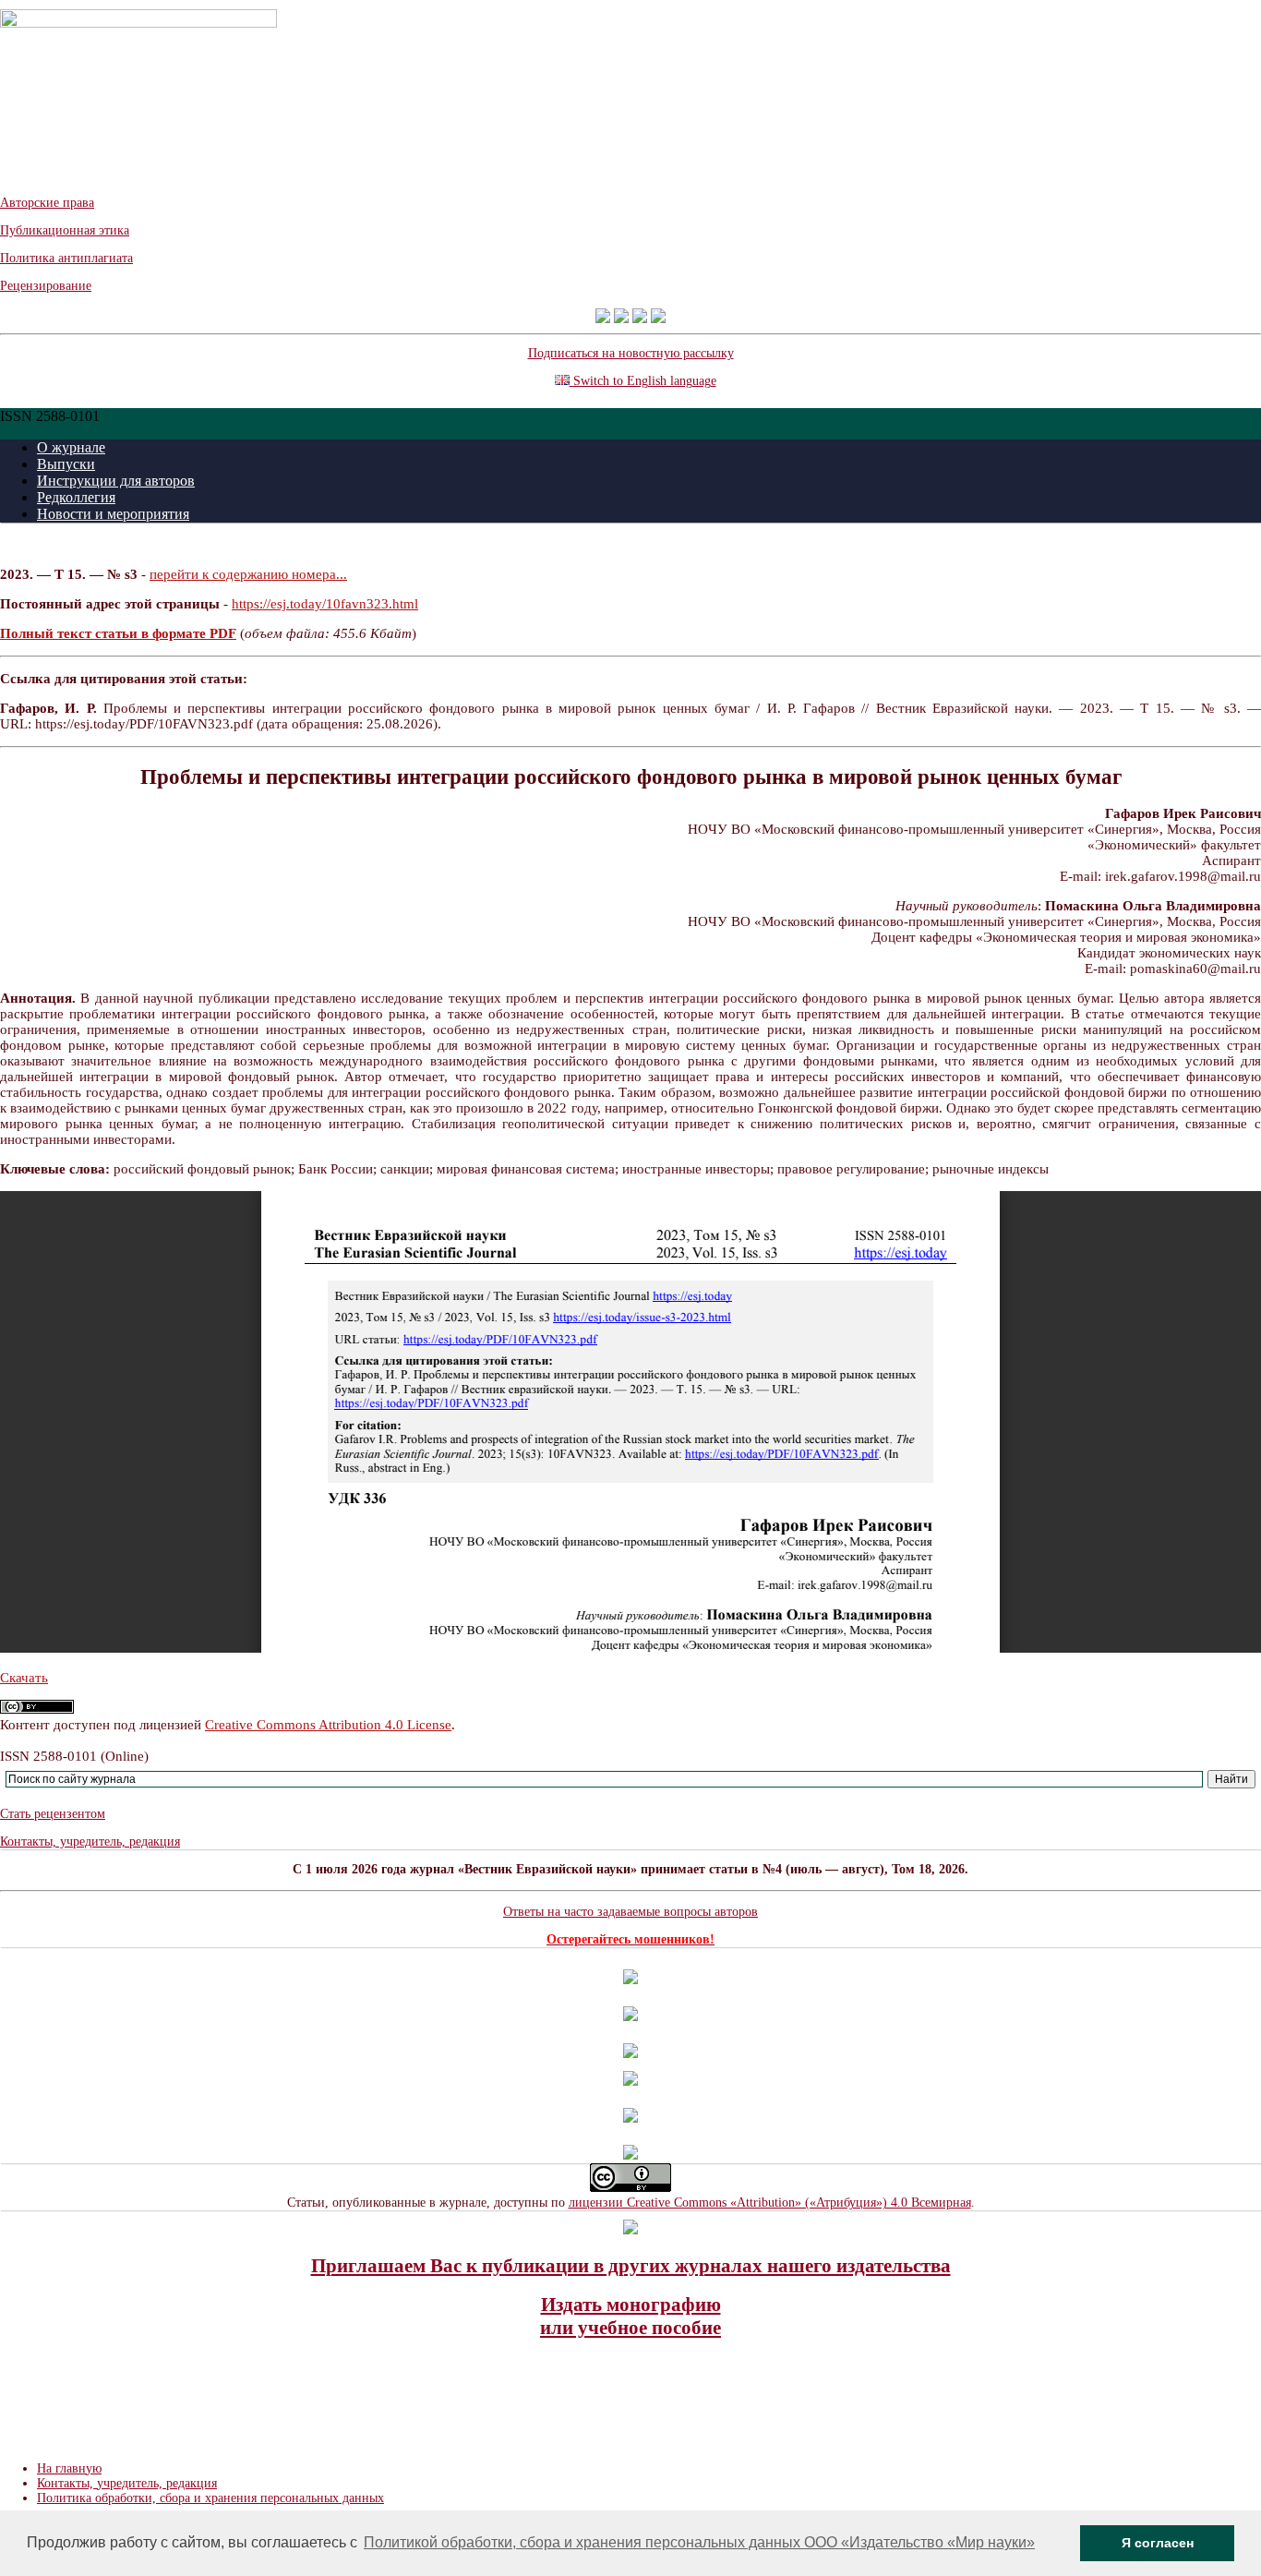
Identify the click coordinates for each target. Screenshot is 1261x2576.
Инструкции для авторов (116, 481)
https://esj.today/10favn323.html (325, 604)
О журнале (71, 447)
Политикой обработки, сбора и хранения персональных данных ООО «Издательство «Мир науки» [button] (699, 2542)
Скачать (24, 1678)
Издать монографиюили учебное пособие (630, 2316)
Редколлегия (76, 497)
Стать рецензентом (53, 1814)
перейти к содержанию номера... (248, 574)
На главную (69, 2468)
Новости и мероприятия (113, 514)
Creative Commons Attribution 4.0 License (328, 1725)
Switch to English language (643, 381)
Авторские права (47, 203)
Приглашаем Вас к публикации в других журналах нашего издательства (631, 2266)
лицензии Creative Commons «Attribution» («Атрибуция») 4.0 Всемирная (770, 2203)
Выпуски (66, 464)
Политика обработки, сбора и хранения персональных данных (210, 2498)
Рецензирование (46, 286)
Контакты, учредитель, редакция (90, 1842)
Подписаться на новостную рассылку (631, 353)
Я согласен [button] (1158, 2543)
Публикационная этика (65, 230)
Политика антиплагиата (66, 258)
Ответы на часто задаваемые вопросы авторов (630, 1912)
